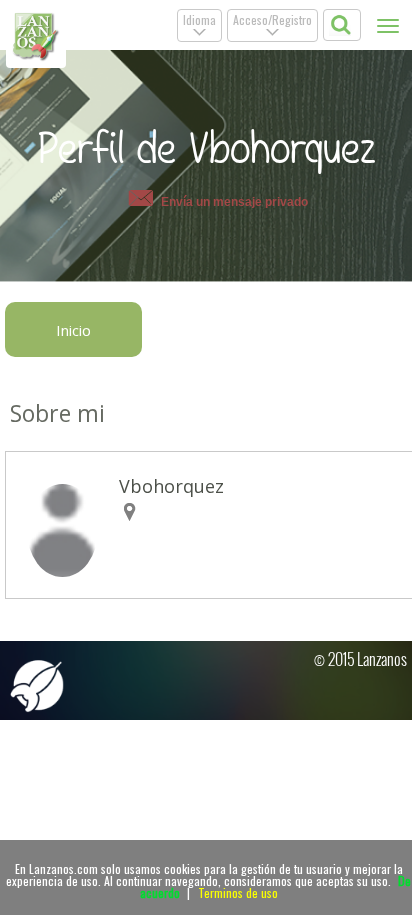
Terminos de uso (238, 892)
